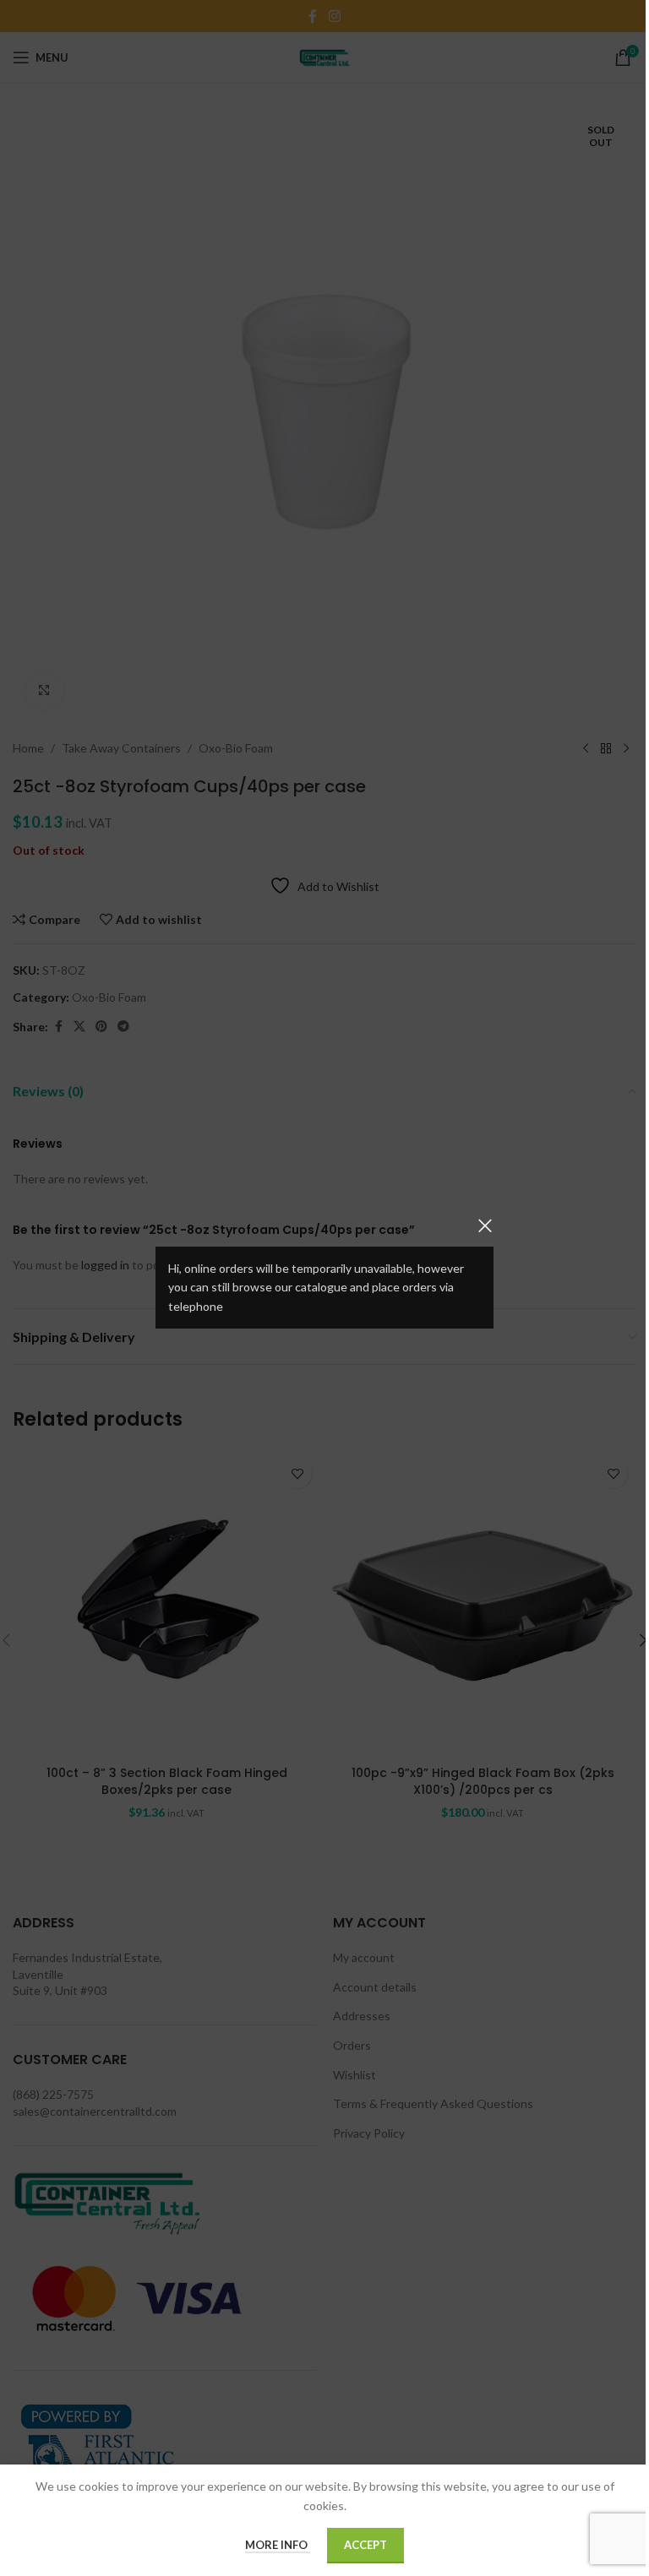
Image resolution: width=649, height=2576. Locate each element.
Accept (365, 2545)
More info (278, 2545)
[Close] (485, 1226)
